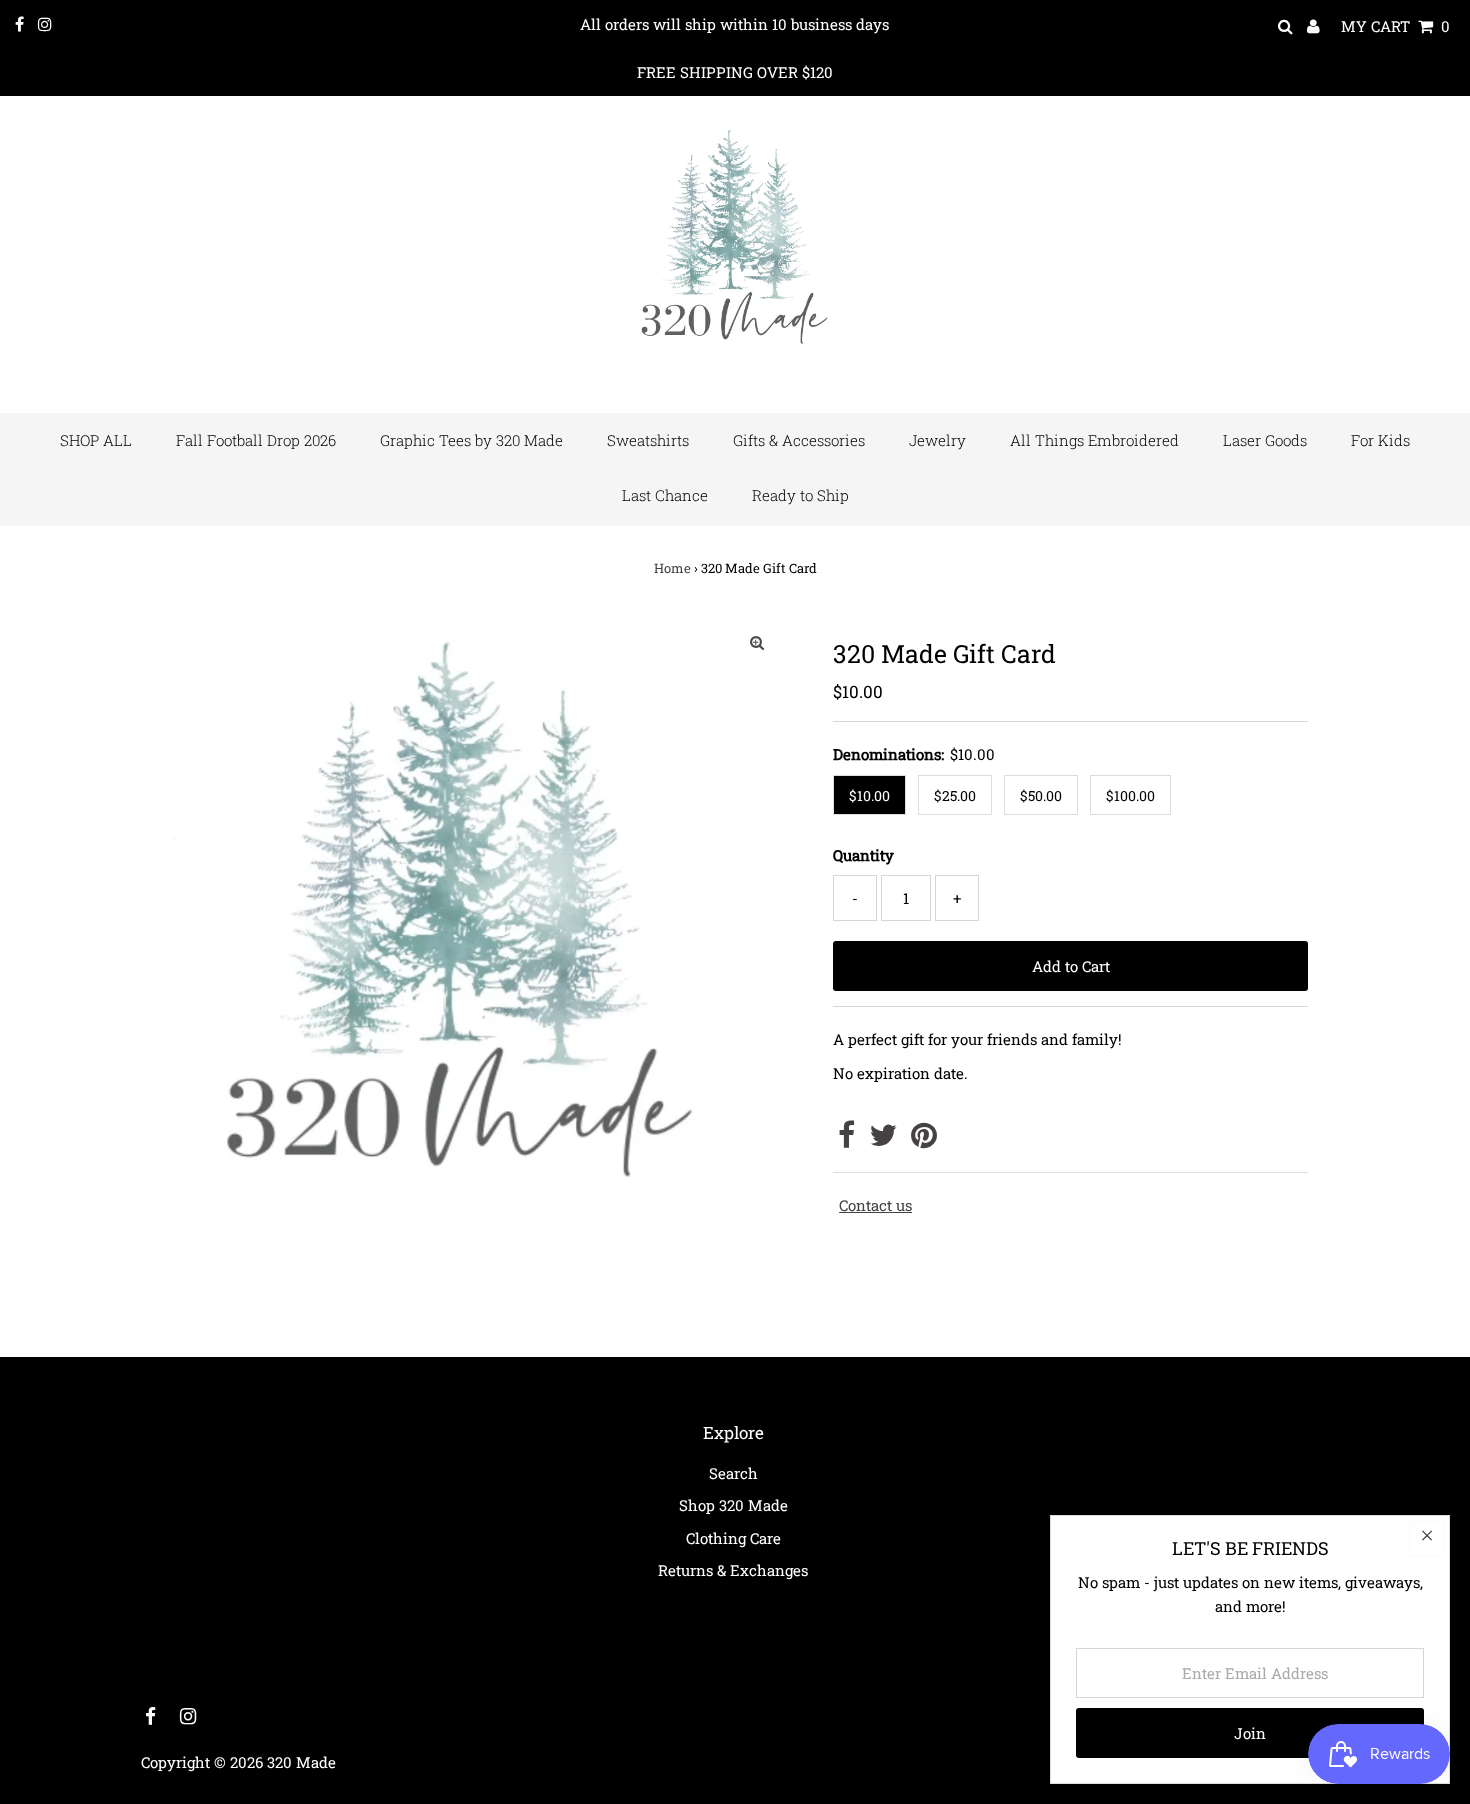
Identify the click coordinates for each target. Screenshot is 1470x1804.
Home (672, 568)
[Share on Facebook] (846, 1140)
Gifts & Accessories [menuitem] (799, 440)
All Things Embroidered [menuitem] (1094, 440)
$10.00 (869, 795)
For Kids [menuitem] (1380, 440)
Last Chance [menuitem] (665, 495)
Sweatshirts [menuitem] (648, 440)
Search (733, 1473)
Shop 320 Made (733, 1505)
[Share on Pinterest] (924, 1140)
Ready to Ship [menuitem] (800, 495)
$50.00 (1041, 795)
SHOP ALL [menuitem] (96, 440)
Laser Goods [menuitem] (1265, 440)
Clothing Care (733, 1538)
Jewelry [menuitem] (937, 440)
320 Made (301, 1762)
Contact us (875, 1205)
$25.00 (955, 795)
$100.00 (1130, 795)
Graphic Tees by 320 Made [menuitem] (471, 440)
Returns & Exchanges (733, 1570)
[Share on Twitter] (883, 1140)
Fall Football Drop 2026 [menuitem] (256, 440)
